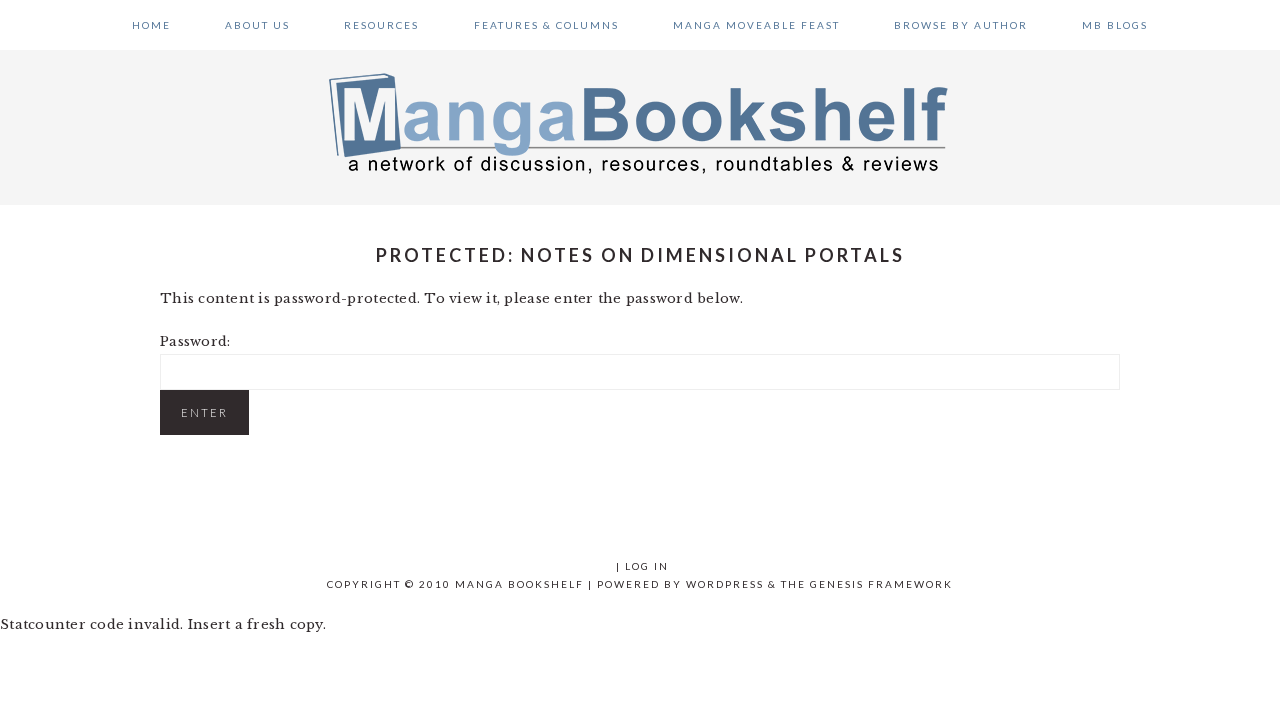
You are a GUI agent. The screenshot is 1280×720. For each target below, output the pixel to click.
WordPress (725, 584)
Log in (647, 566)
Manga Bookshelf (640, 122)
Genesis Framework (881, 584)
